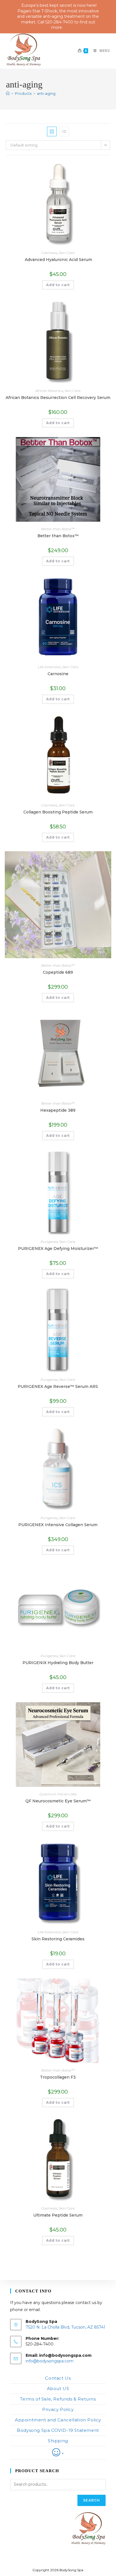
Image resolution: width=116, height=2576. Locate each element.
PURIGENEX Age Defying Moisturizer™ (58, 1248)
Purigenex (49, 1242)
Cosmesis (49, 253)
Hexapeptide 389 (58, 1110)
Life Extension (49, 667)
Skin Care (67, 253)
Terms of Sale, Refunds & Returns (58, 2399)
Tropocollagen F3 (58, 2077)
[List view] (64, 131)
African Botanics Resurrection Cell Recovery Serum (58, 398)
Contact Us (58, 2378)
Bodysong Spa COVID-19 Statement (58, 2430)
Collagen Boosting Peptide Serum (58, 812)
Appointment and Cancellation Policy (58, 2420)
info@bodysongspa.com (50, 2361)
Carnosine (58, 674)
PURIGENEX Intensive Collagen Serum (58, 1525)
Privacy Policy (58, 2409)
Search (92, 2500)
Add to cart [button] (58, 285)
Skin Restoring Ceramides (58, 1939)
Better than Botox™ (58, 529)
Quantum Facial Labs (58, 1794)
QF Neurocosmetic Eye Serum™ (58, 1801)
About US (58, 2389)
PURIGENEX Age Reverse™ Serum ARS (58, 1386)
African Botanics (49, 391)
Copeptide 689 (58, 972)
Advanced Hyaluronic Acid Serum (58, 260)
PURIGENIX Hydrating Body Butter (58, 1663)
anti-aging (46, 93)
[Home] (8, 93)
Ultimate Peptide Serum (58, 2215)
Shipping (58, 2441)
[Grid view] (52, 131)
